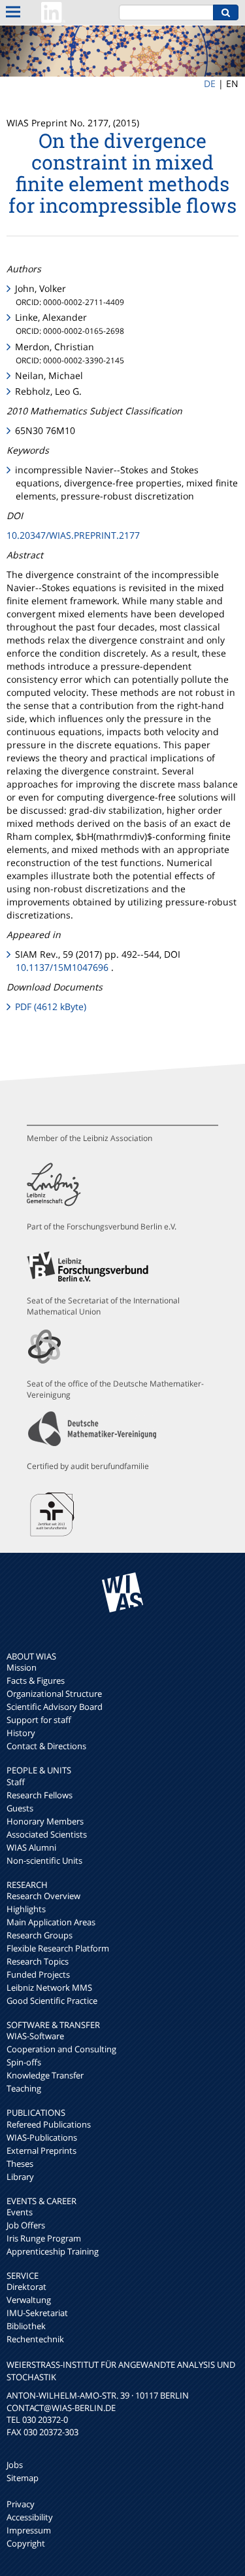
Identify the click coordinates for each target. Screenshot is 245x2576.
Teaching (24, 2088)
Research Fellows (40, 1795)
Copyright (26, 2543)
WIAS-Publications (42, 2137)
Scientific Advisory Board (55, 1707)
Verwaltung (29, 2300)
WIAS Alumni (31, 1847)
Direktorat (26, 2287)
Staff (16, 1782)
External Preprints (41, 2150)
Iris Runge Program (44, 2238)
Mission (22, 1667)
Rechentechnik (35, 2339)
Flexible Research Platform (58, 1948)
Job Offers (26, 2225)
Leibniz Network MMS (49, 1987)
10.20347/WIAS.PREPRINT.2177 (73, 535)
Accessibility (30, 2517)
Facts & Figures (36, 1680)
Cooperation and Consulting (61, 2049)
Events (20, 2212)
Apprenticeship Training (53, 2251)
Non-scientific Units (44, 1860)
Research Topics (38, 1961)
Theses (20, 2164)
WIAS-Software (35, 2036)
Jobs (15, 2465)
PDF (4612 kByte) (51, 1007)
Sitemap (23, 2478)
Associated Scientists (47, 1834)
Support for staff (39, 1720)
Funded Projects (38, 1974)
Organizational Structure (54, 1694)
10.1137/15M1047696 (62, 967)
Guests (20, 1808)
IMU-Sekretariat (37, 2313)
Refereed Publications (49, 2124)
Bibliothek (26, 2326)
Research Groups (40, 1935)
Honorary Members (45, 1821)
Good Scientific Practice (52, 2001)
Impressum (29, 2530)
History (21, 1733)
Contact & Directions (46, 1746)
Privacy (21, 2504)
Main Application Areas (51, 1922)
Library (20, 2177)
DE (210, 83)
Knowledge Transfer (45, 2075)
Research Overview (43, 1896)
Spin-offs (24, 2062)
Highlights (26, 1909)
